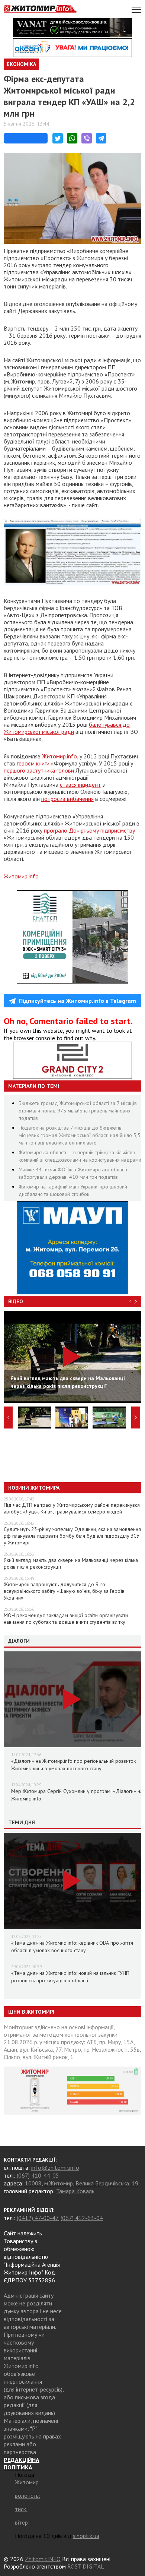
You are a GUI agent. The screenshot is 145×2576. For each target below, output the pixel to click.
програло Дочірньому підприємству (89, 830)
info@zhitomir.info (55, 2168)
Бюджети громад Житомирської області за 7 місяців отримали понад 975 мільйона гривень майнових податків (78, 1111)
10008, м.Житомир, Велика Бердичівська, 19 (82, 2183)
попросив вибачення (67, 799)
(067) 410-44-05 (38, 2175)
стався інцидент (80, 785)
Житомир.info (59, 756)
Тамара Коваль (75, 2191)
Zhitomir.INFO (43, 2559)
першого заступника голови (39, 770)
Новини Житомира (34, 1488)
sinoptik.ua (86, 2536)
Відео (16, 1301)
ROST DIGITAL (86, 2566)
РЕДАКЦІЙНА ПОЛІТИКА (22, 2463)
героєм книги (33, 763)
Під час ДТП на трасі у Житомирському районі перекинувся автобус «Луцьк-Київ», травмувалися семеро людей (72, 1508)
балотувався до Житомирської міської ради (67, 728)
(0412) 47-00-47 (37, 2218)
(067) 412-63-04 (82, 2218)
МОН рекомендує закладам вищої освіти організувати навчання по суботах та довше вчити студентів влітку (66, 1619)
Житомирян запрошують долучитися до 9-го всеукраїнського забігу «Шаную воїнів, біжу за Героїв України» (64, 1591)
